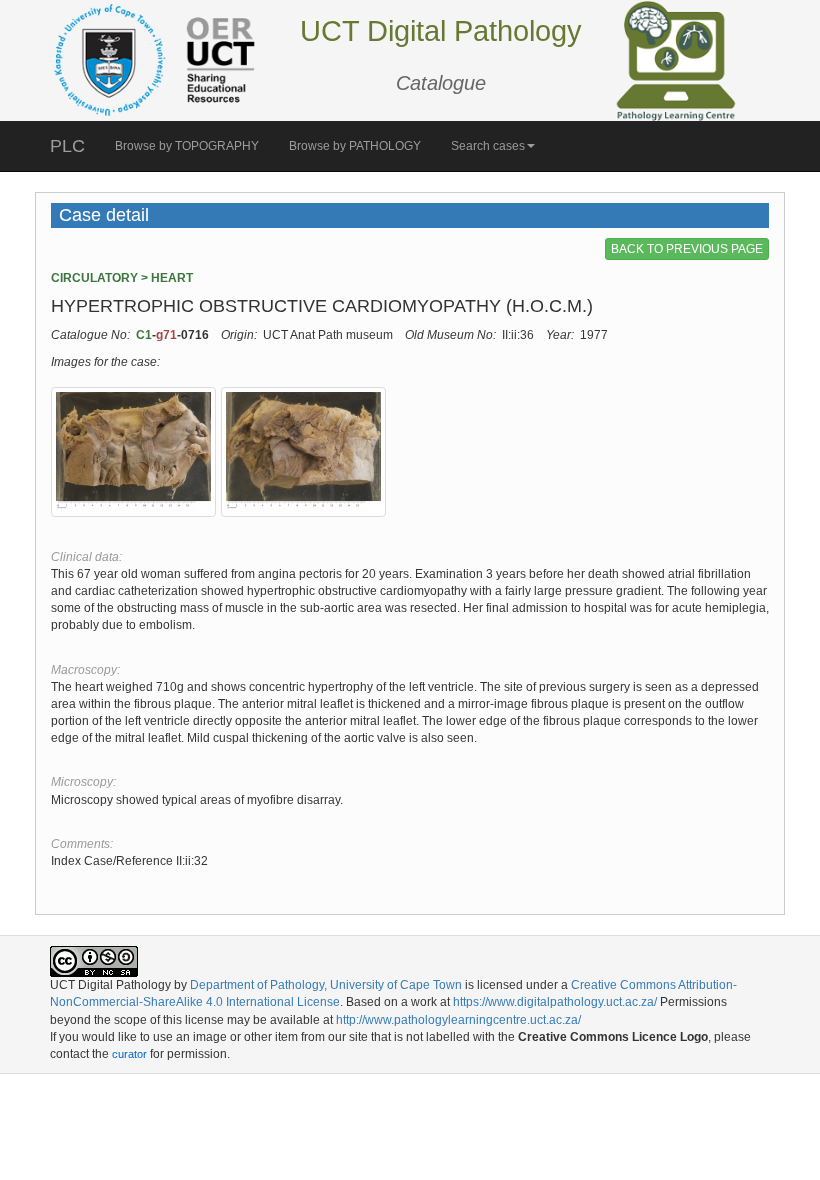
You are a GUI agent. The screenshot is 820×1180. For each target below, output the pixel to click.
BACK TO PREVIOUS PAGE (687, 249)
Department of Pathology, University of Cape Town (326, 985)
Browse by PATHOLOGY (355, 146)
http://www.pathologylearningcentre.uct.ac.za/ (458, 1020)
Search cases (488, 146)
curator (129, 1054)
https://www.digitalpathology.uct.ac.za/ (555, 1002)
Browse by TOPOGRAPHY (187, 146)
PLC (67, 146)
